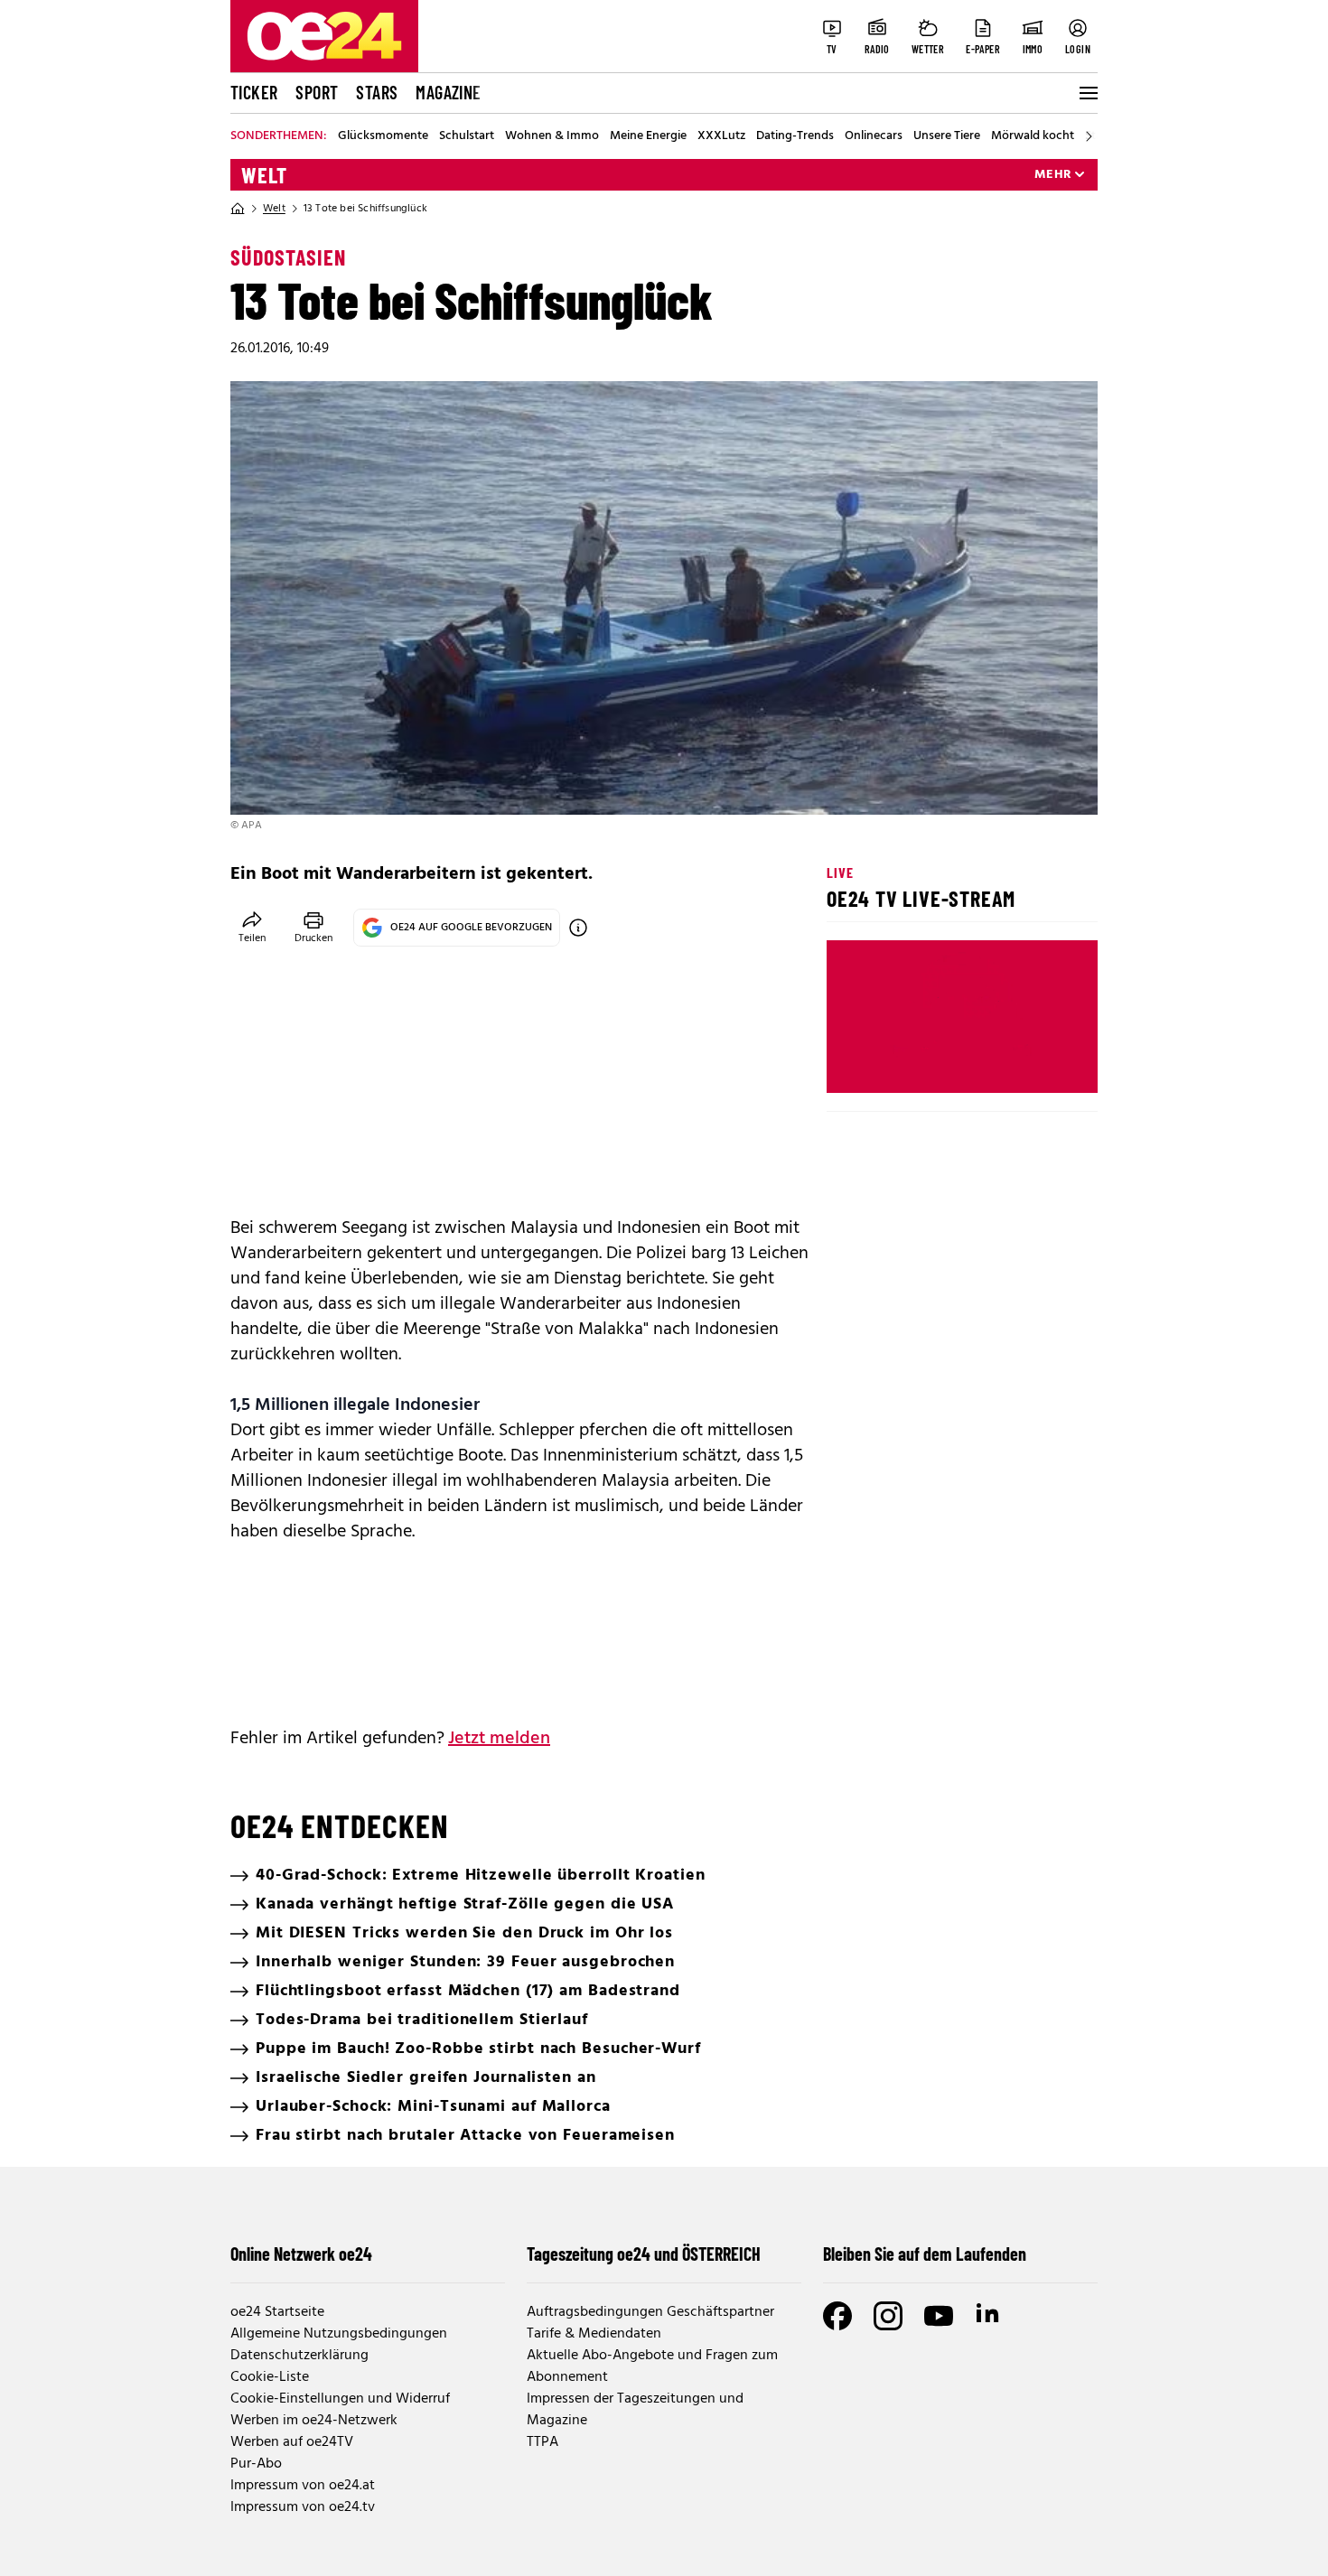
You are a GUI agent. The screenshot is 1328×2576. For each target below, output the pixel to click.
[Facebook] (837, 2316)
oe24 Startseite (277, 2312)
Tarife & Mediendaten (594, 2334)
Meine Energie (648, 136)
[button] (856, 1064)
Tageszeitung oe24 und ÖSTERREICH (644, 2254)
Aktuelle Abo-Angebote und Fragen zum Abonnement (652, 2366)
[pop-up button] (1040, 1064)
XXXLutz (721, 136)
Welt (264, 175)
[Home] (238, 209)
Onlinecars (874, 136)
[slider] (916, 1064)
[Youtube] (939, 2316)
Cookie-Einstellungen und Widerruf (340, 2399)
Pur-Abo (256, 2464)
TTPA (542, 2442)
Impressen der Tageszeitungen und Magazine (635, 2410)
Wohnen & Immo (552, 136)
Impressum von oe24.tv (303, 2507)
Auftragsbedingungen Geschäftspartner (650, 2312)
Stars (377, 92)
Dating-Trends (795, 136)
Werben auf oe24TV (292, 2442)
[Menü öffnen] (1087, 93)
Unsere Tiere (947, 136)
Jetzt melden (499, 1739)
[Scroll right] (1089, 136)
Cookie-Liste (270, 2377)
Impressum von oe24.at (303, 2486)
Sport (317, 92)
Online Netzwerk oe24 (301, 2254)
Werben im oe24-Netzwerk (314, 2421)
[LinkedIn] (989, 2316)
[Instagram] (888, 2316)
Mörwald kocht (1033, 136)
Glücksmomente (383, 136)
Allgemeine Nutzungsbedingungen (339, 2334)
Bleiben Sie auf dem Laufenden (925, 2254)
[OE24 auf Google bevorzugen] (578, 928)
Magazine (448, 92)
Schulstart (467, 136)
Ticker (254, 92)
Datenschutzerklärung (299, 2356)
